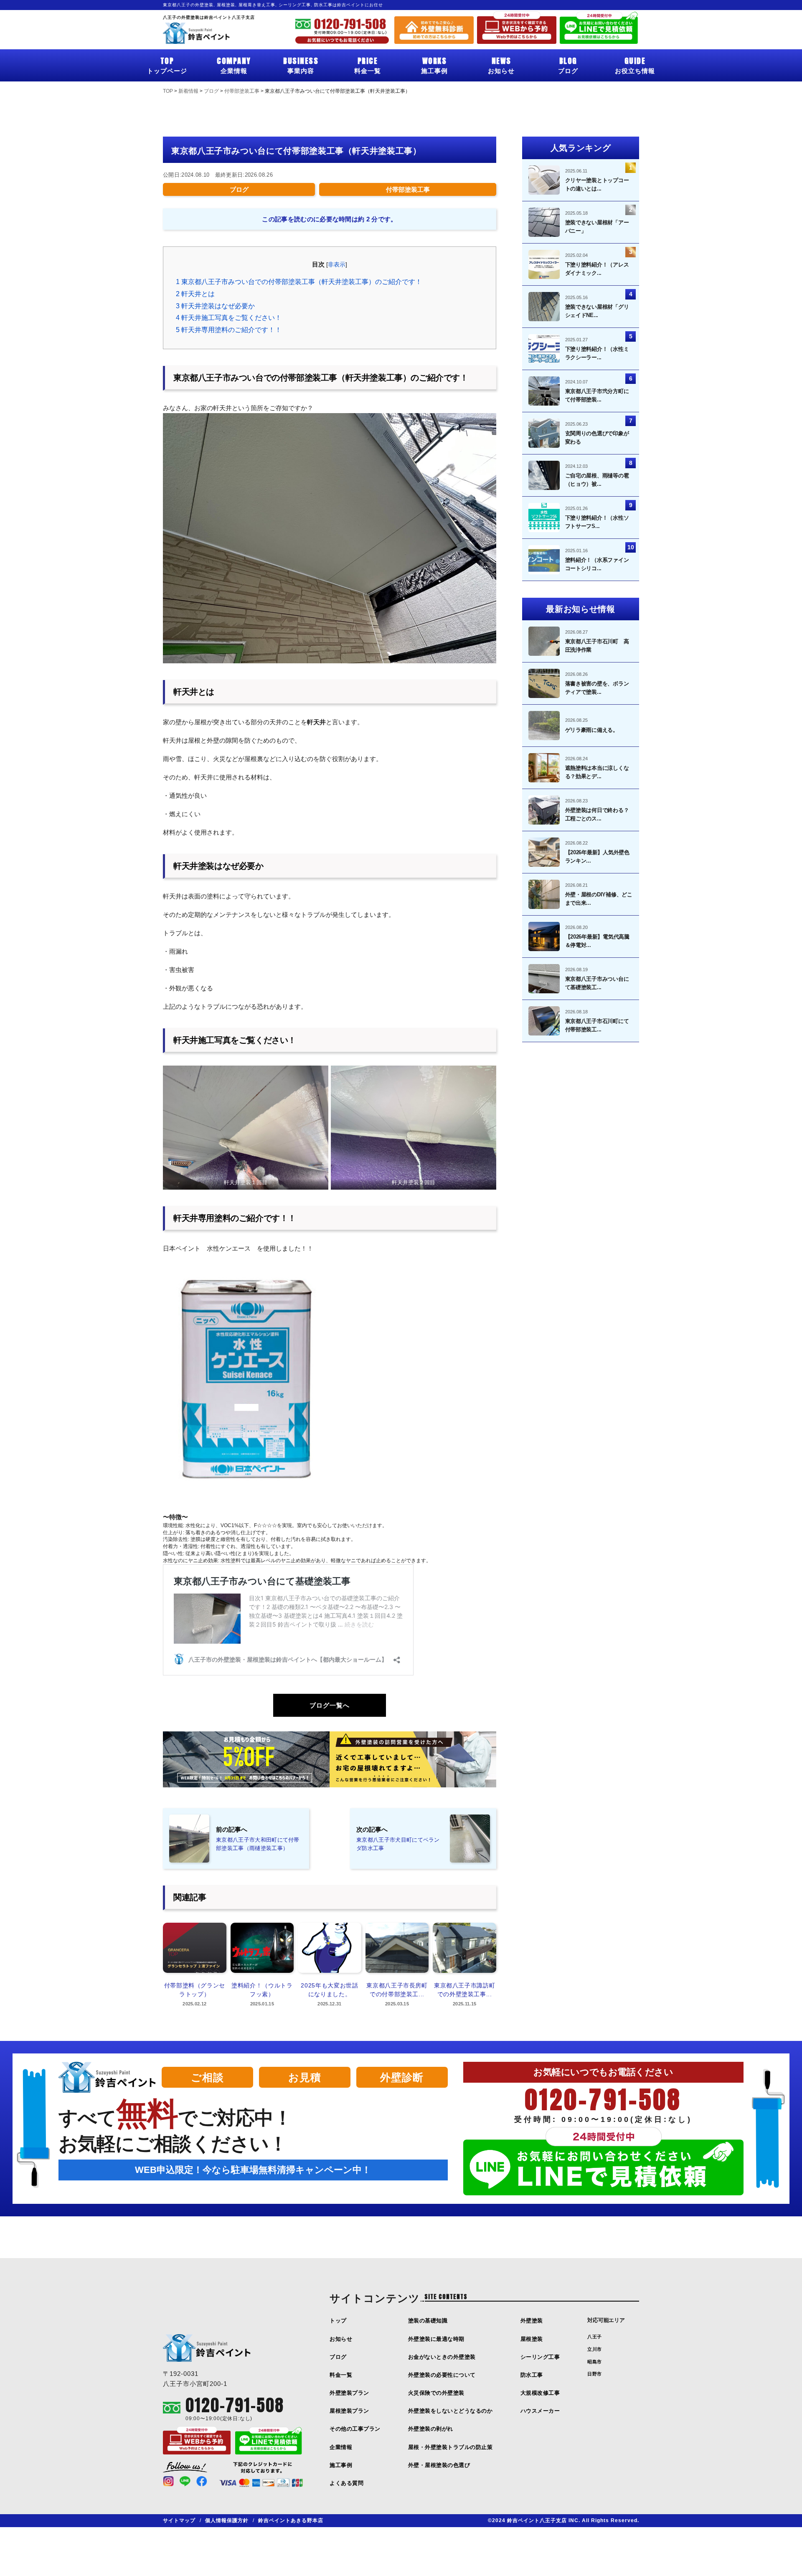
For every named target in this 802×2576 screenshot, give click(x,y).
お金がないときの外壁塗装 (442, 2357)
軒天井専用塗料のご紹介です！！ (229, 330)
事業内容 (301, 65)
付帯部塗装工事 (408, 189)
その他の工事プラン (355, 2429)
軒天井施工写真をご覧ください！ (229, 318)
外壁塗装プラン (349, 2393)
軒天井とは (195, 294)
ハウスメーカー (540, 2411)
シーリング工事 (540, 2357)
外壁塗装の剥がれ (431, 2429)
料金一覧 (368, 65)
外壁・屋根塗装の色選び (439, 2465)
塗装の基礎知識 (428, 2321)
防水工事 (532, 2375)
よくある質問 (346, 2483)
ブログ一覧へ (330, 1705)
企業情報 (234, 65)
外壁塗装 (532, 2321)
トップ (338, 2321)
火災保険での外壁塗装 (436, 2393)
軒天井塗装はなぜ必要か (215, 306)
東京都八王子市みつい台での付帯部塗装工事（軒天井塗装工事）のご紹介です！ (299, 282)
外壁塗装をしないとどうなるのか (450, 2411)
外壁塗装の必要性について (442, 2375)
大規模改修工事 (540, 2393)
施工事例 (434, 65)
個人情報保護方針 (227, 2520)
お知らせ (501, 65)
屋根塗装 (532, 2339)
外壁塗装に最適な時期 (436, 2339)
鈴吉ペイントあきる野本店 (291, 2520)
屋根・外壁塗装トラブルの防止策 (450, 2447)
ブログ (568, 65)
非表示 (337, 265)
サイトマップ (179, 2520)
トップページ (167, 65)
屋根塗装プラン (349, 2411)
